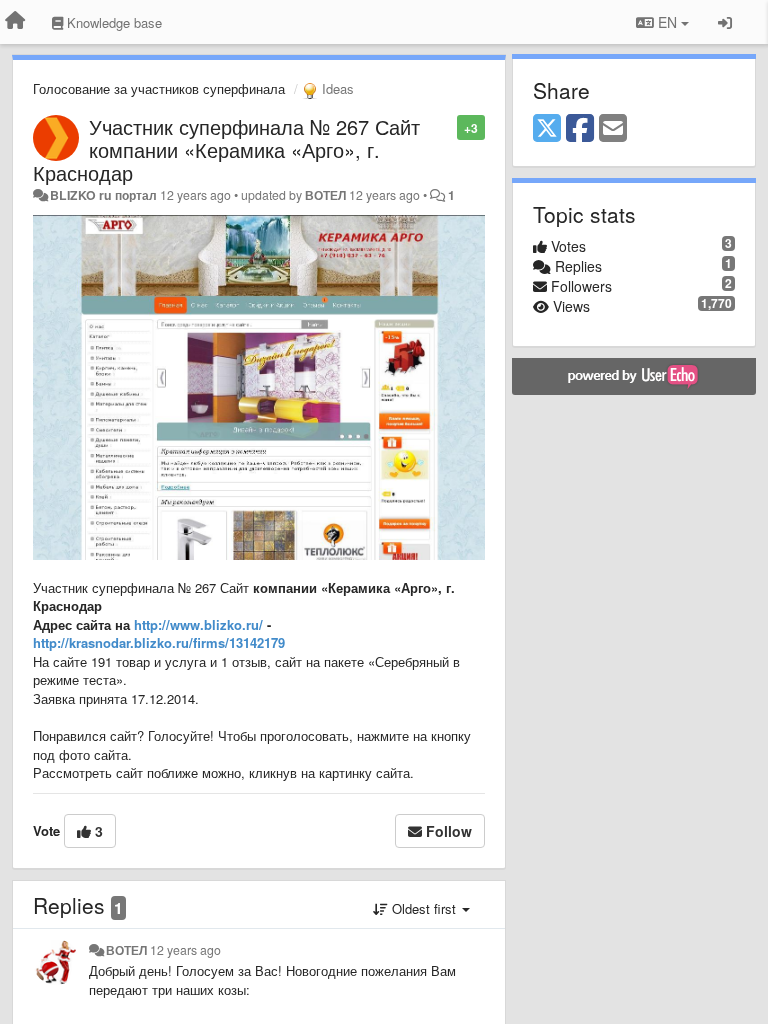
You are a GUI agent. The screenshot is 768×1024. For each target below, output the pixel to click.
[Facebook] (580, 129)
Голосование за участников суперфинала (159, 88)
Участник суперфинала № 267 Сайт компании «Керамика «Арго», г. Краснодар (226, 149)
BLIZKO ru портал (103, 195)
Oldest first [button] (424, 908)
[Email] (613, 129)
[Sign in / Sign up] (725, 22)
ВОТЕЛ (325, 195)
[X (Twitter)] (547, 129)
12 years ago (185, 950)
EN (667, 22)
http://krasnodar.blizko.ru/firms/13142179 (159, 642)
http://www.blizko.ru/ (198, 624)
